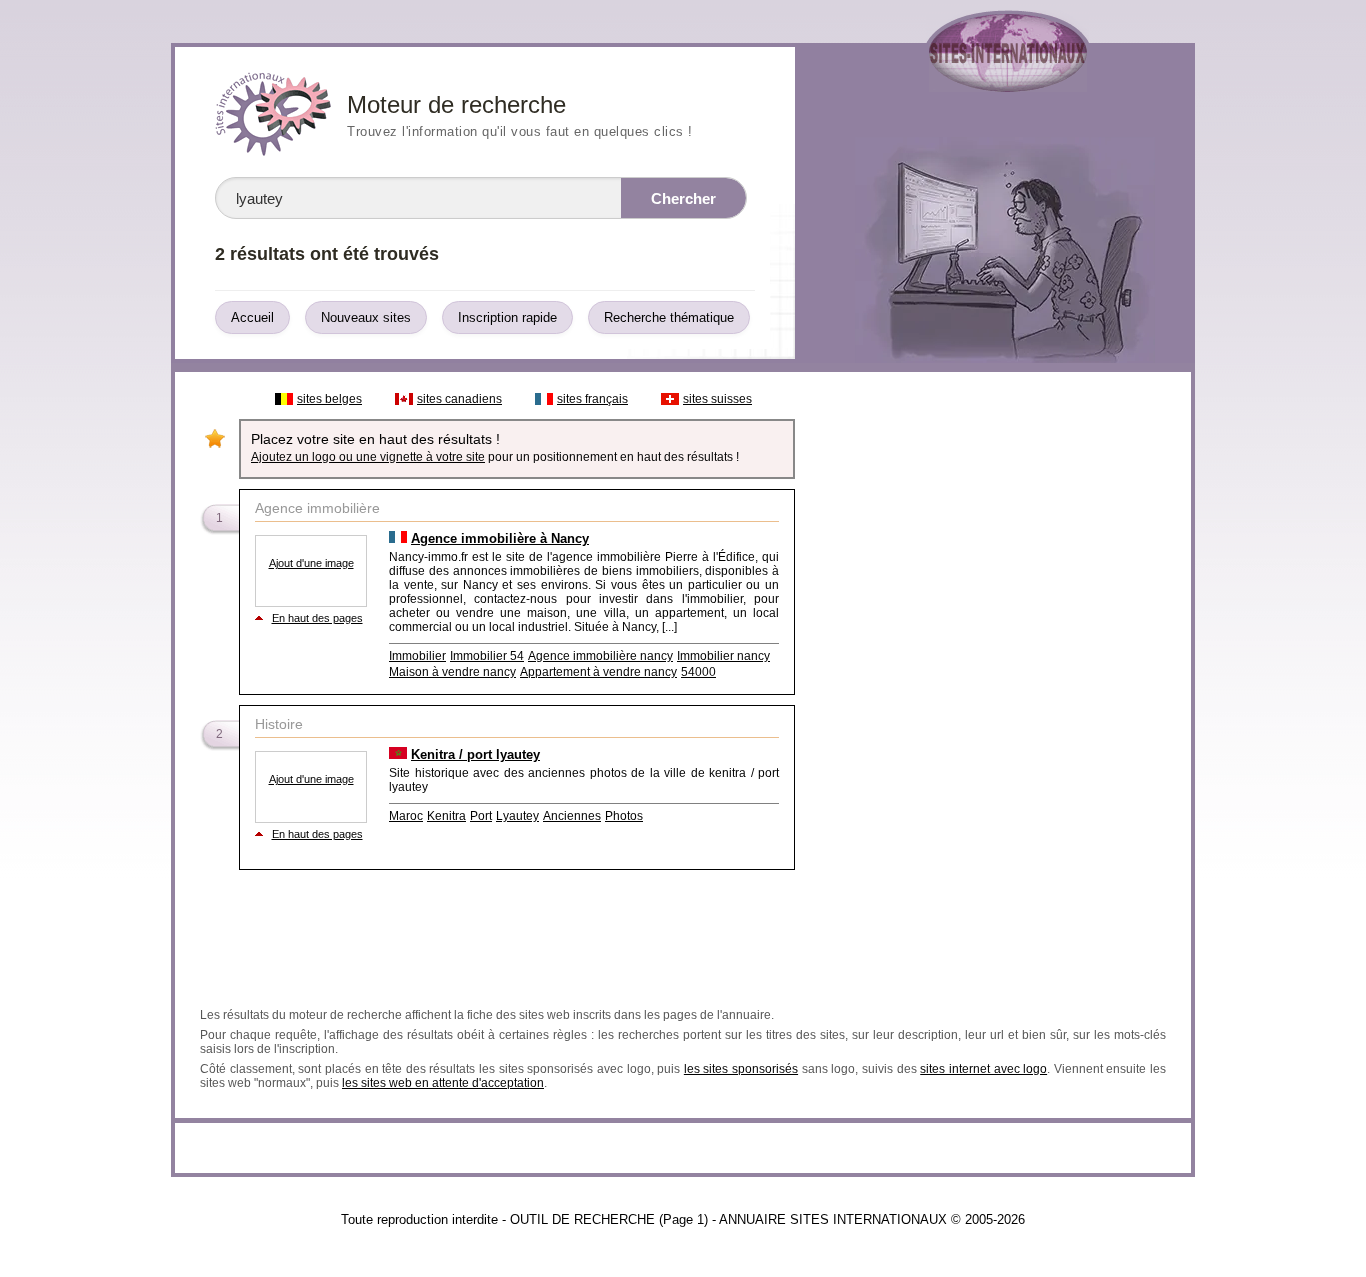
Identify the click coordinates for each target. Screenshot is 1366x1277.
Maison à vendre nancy (452, 672)
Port (481, 816)
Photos (624, 816)
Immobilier (417, 656)
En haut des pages (317, 618)
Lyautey (517, 816)
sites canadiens (459, 399)
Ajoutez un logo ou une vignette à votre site (368, 457)
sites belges (329, 399)
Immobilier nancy (723, 656)
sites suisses (717, 399)
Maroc (406, 816)
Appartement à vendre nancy (598, 672)
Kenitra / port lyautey (475, 754)
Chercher (683, 198)
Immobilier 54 (487, 656)
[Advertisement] (992, 682)
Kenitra (446, 816)
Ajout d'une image (311, 563)
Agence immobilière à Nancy (500, 538)
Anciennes (572, 816)
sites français (592, 399)
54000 (698, 672)
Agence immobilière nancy (600, 656)
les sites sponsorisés (741, 1069)
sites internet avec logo (983, 1069)
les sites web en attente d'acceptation (443, 1083)
